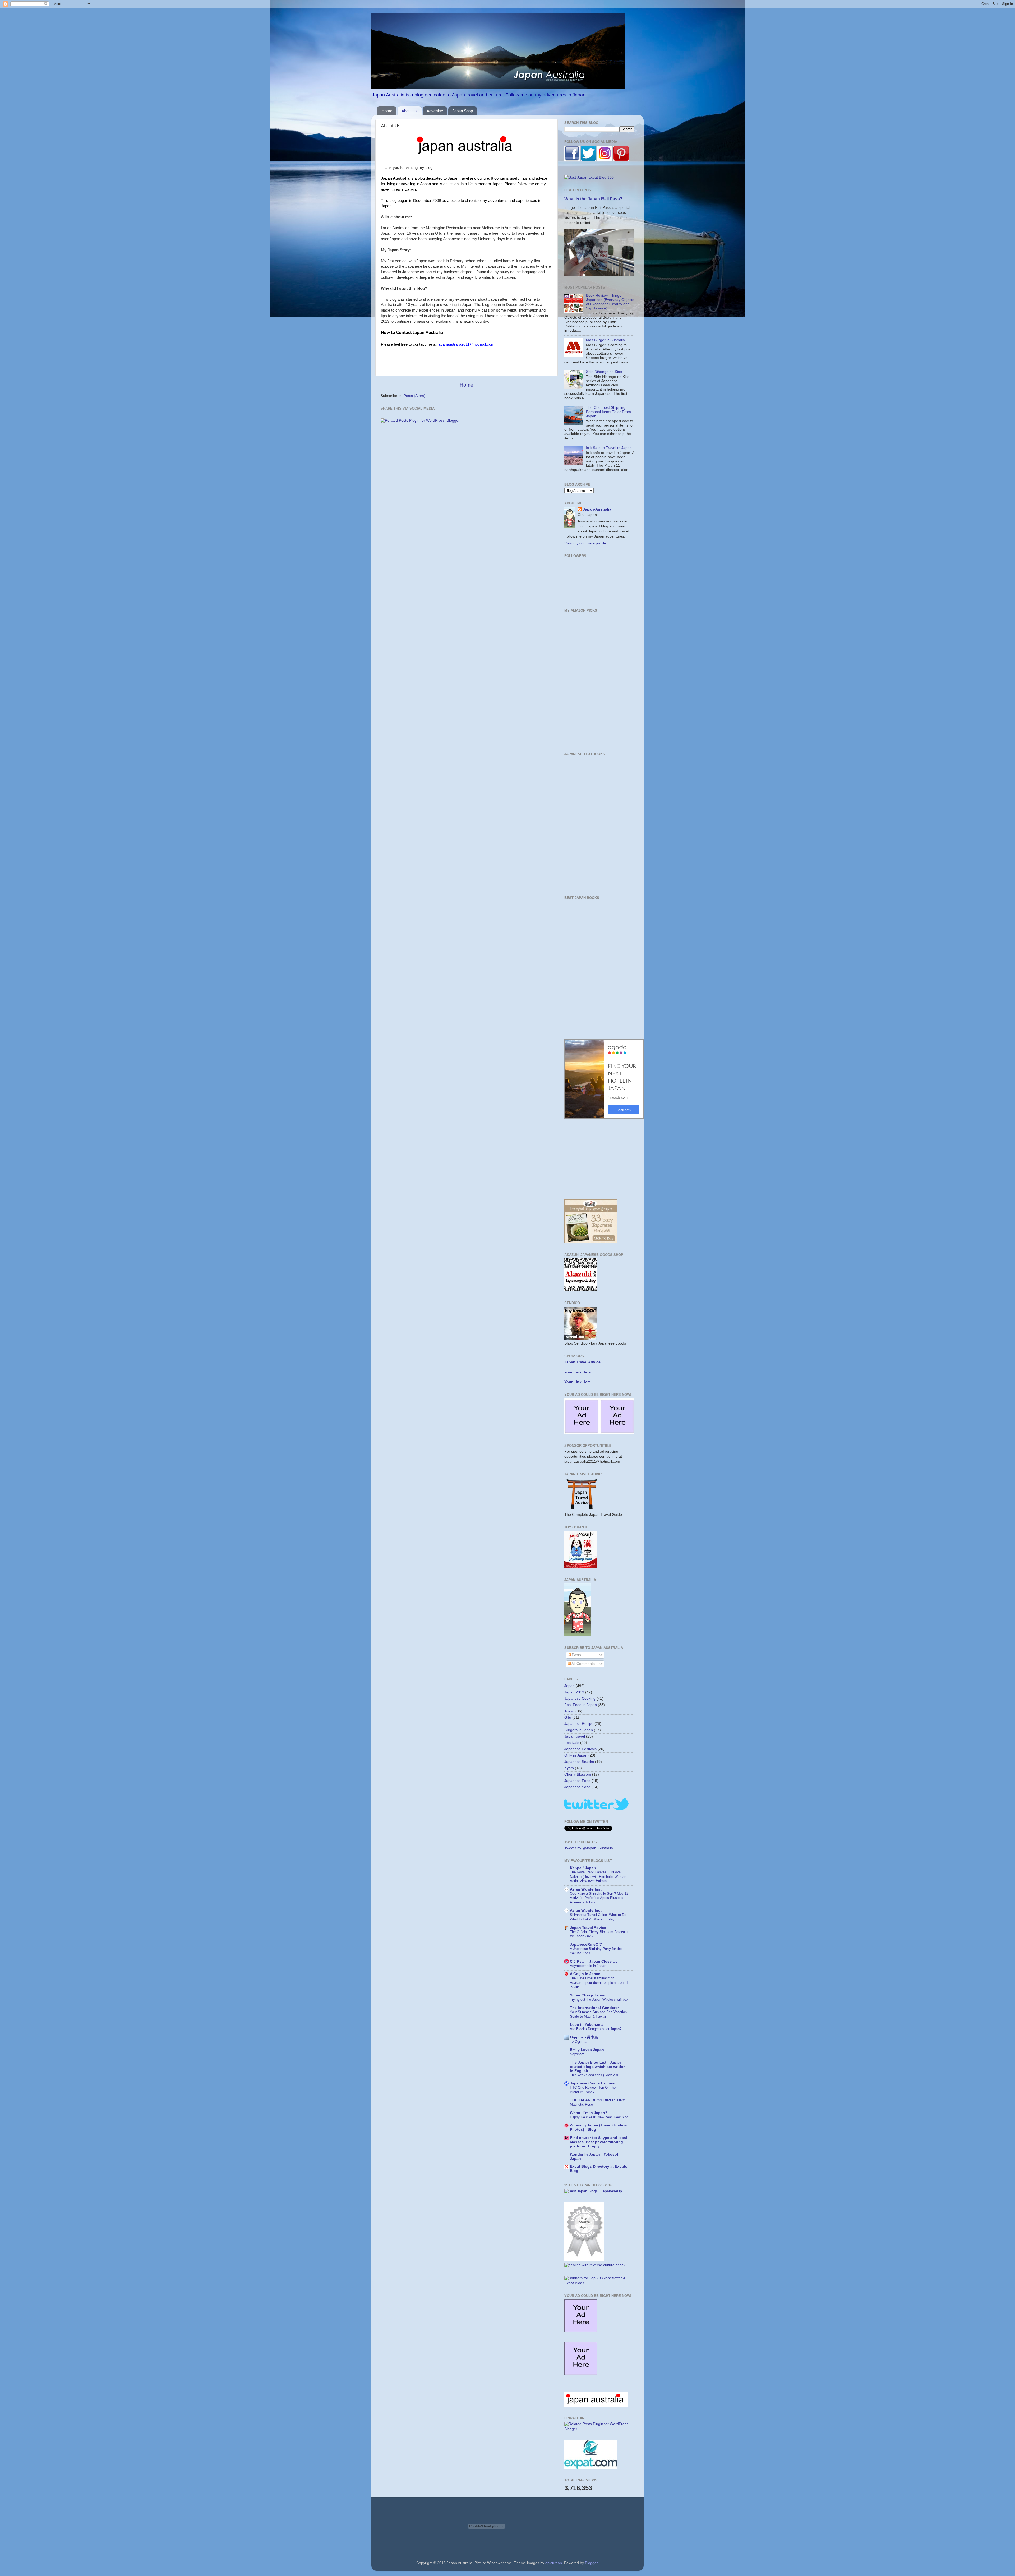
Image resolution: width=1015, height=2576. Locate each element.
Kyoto (569, 1768)
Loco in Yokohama (587, 2025)
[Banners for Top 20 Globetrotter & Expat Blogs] (599, 2283)
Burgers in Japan (579, 1730)
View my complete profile (585, 543)
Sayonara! (578, 2054)
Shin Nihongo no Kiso (604, 372)
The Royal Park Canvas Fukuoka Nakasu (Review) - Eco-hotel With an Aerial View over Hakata (598, 1877)
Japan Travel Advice (588, 1928)
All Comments (583, 1664)
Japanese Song (577, 1787)
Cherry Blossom (578, 1774)
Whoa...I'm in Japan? (589, 2113)
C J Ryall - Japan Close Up (594, 1961)
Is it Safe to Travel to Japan (609, 448)
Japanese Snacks (579, 1762)
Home (387, 111)
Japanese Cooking (580, 1699)
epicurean (554, 2563)
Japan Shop (463, 111)
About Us (410, 111)
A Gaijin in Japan (585, 1974)
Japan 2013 (574, 1692)
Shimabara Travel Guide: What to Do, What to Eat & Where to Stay (599, 1917)
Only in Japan (576, 1755)
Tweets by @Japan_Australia (589, 1848)
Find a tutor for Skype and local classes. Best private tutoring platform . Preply (598, 2142)
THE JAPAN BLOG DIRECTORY (597, 2100)
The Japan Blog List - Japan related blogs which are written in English (598, 2067)
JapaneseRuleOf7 (586, 1945)
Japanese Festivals (580, 1749)
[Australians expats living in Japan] (591, 2468)
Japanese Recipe (579, 1724)
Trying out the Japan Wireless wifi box (599, 2000)
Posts (576, 1655)
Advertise (435, 111)
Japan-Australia (597, 509)
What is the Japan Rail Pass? (593, 199)
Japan (569, 1686)
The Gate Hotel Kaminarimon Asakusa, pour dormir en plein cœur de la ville (600, 1982)
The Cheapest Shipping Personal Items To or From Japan (608, 412)
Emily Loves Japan (587, 2050)
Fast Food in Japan (581, 1705)
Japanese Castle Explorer (593, 2083)
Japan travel (575, 1736)
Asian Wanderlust (586, 1889)
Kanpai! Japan (583, 1868)
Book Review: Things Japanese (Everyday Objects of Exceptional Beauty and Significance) (610, 302)
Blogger (591, 2563)
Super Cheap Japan (588, 1995)
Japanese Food (577, 1781)
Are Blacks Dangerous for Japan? (596, 2029)
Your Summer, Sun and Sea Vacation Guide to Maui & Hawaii (598, 2014)
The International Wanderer (594, 2008)
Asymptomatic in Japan (588, 1966)
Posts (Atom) (414, 396)
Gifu (568, 1718)
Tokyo (569, 1711)
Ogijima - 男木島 (584, 2037)
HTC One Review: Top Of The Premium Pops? (593, 2090)
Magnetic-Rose (581, 2104)
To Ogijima (578, 2042)
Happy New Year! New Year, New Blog (599, 2117)
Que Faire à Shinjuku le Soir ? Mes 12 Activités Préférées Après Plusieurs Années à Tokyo (599, 1898)
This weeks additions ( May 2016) (596, 2075)
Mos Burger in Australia (605, 340)
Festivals (572, 1743)
